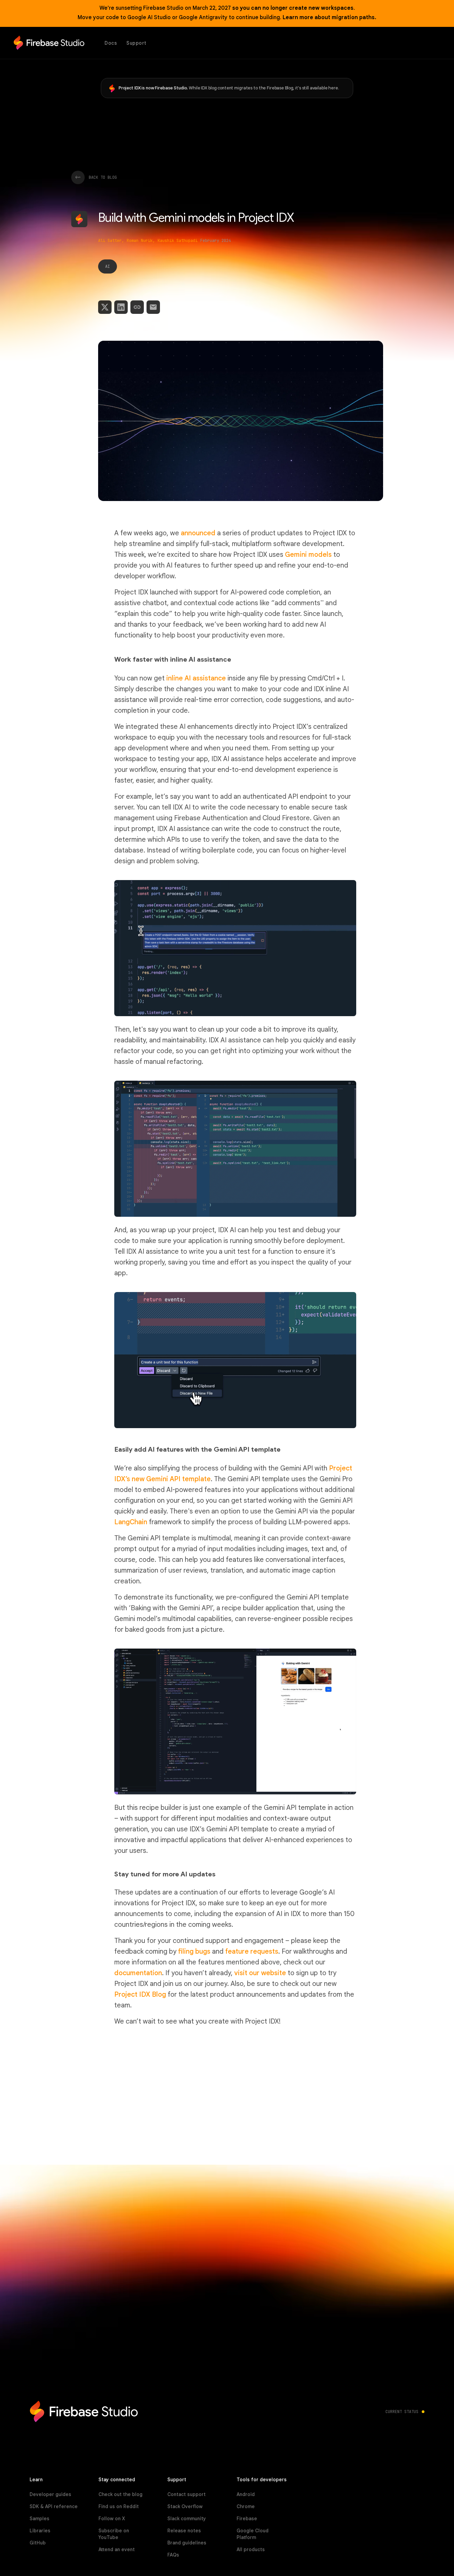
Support (136, 43)
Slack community (187, 2519)
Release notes (184, 2531)
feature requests (252, 1951)
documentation (138, 1973)
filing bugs (194, 1951)
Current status (402, 2412)
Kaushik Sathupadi (178, 241)
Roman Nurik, (141, 241)
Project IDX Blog (140, 1995)
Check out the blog (120, 2494)
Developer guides (50, 2494)
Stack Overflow (185, 2506)
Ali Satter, (111, 241)
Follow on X (112, 2519)
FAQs (173, 2555)
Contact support (187, 2494)
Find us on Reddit (119, 2506)
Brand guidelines (187, 2543)
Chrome (246, 2506)
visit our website (260, 1973)
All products (251, 2549)
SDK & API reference (54, 2506)
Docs (111, 43)
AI (108, 266)
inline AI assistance (196, 678)
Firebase (247, 2519)
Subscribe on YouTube (114, 2534)
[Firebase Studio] (49, 43)
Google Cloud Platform (253, 2534)
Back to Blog (103, 177)
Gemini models (308, 555)
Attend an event (117, 2549)
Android (246, 2494)
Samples (39, 2519)
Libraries (40, 2531)
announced (198, 533)
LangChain (131, 1522)
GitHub (38, 2543)
